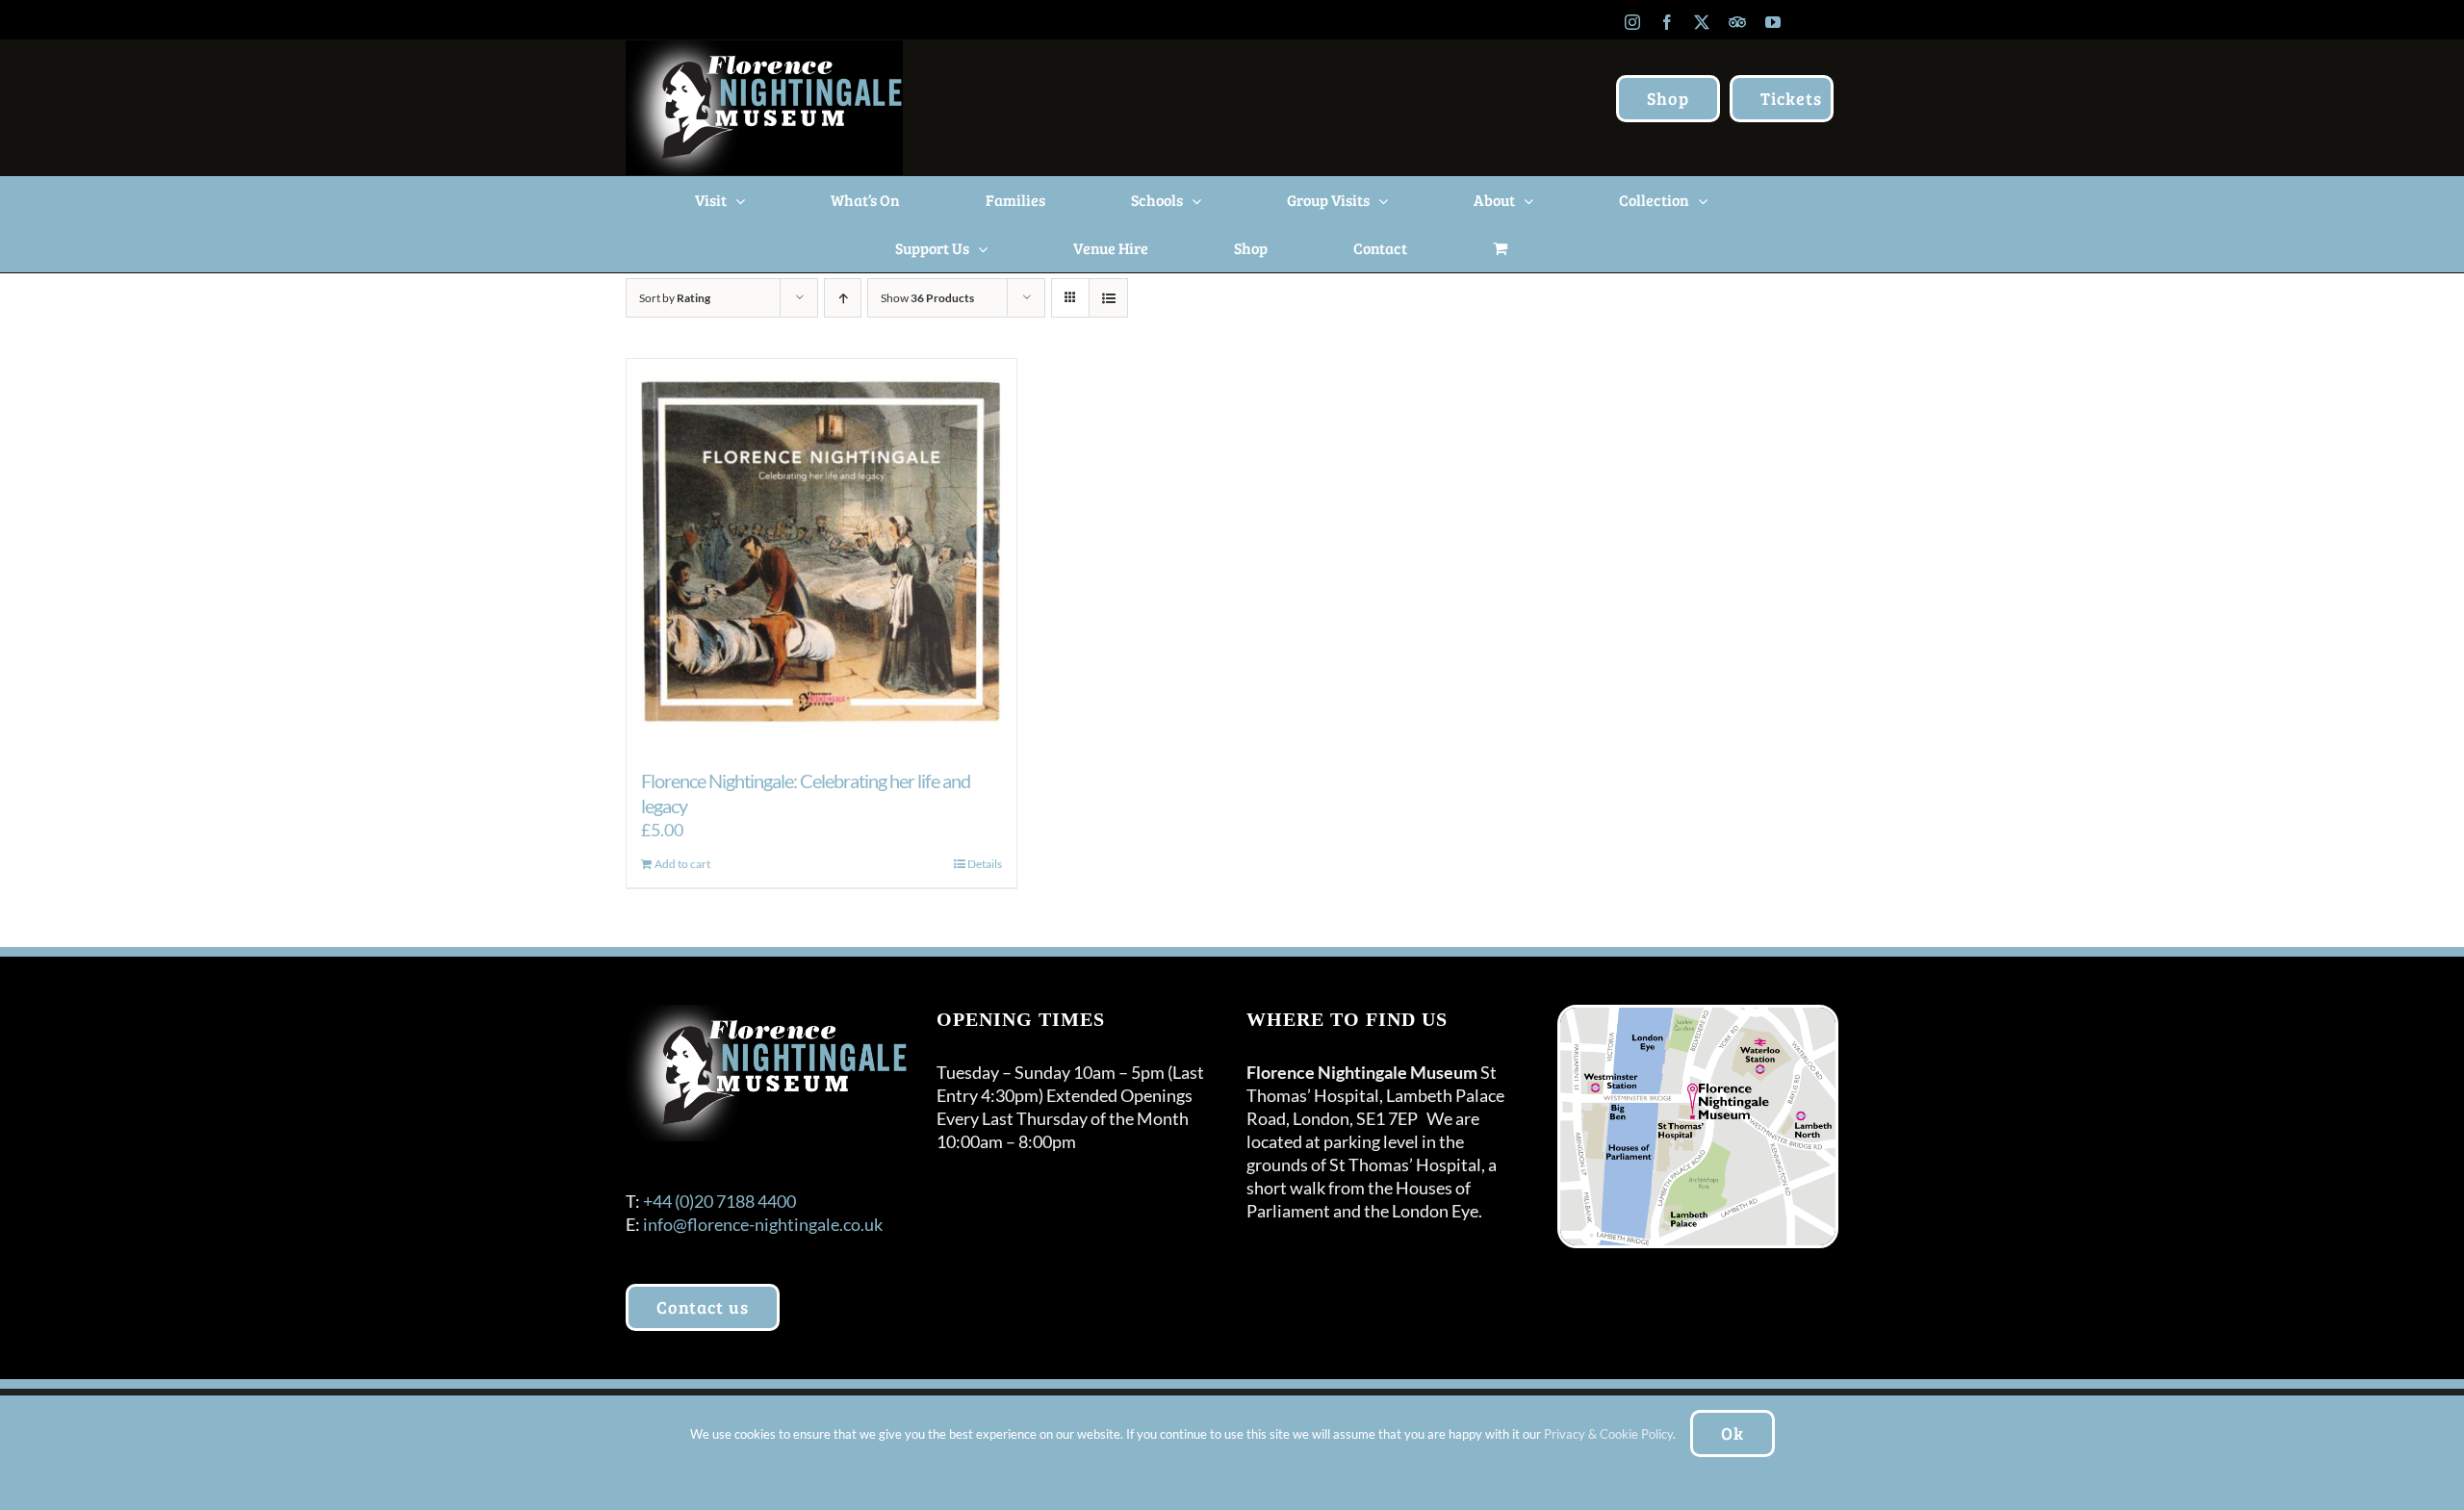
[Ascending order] (843, 298)
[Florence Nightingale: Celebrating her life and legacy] (821, 554)
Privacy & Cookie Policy (1608, 1434)
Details (985, 864)
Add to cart (682, 864)
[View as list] (1108, 298)
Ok (1732, 1433)
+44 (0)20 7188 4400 (719, 1201)
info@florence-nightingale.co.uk (763, 1224)
